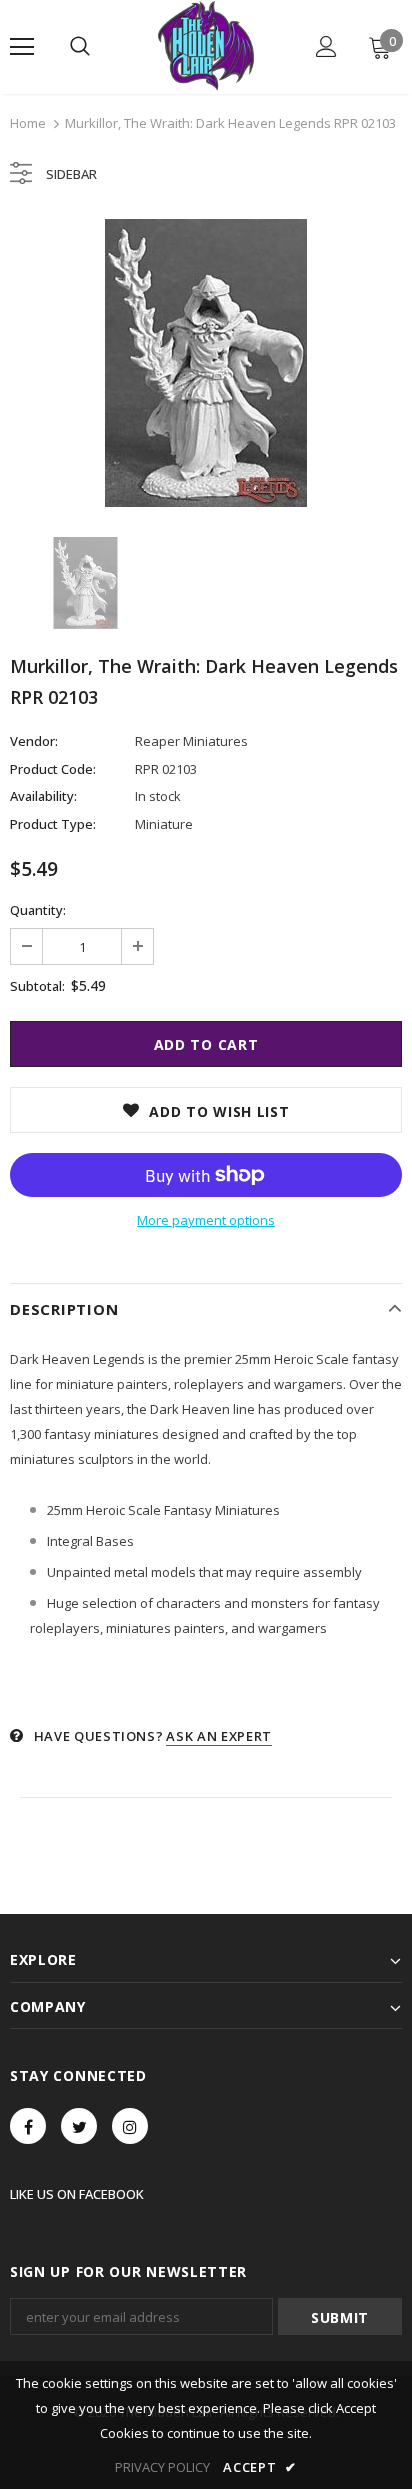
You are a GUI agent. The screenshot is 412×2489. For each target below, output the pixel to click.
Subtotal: (37, 986)
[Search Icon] (80, 47)
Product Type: (53, 824)
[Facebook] (28, 2126)
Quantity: (38, 910)
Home (28, 123)
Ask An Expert (218, 1736)
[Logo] (205, 46)
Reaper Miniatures (191, 741)
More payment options (206, 1220)
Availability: (43, 796)
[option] (206, 363)
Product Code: (53, 769)
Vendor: (34, 741)
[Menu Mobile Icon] (22, 47)
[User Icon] (326, 46)
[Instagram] (130, 2126)
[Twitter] (79, 2126)
